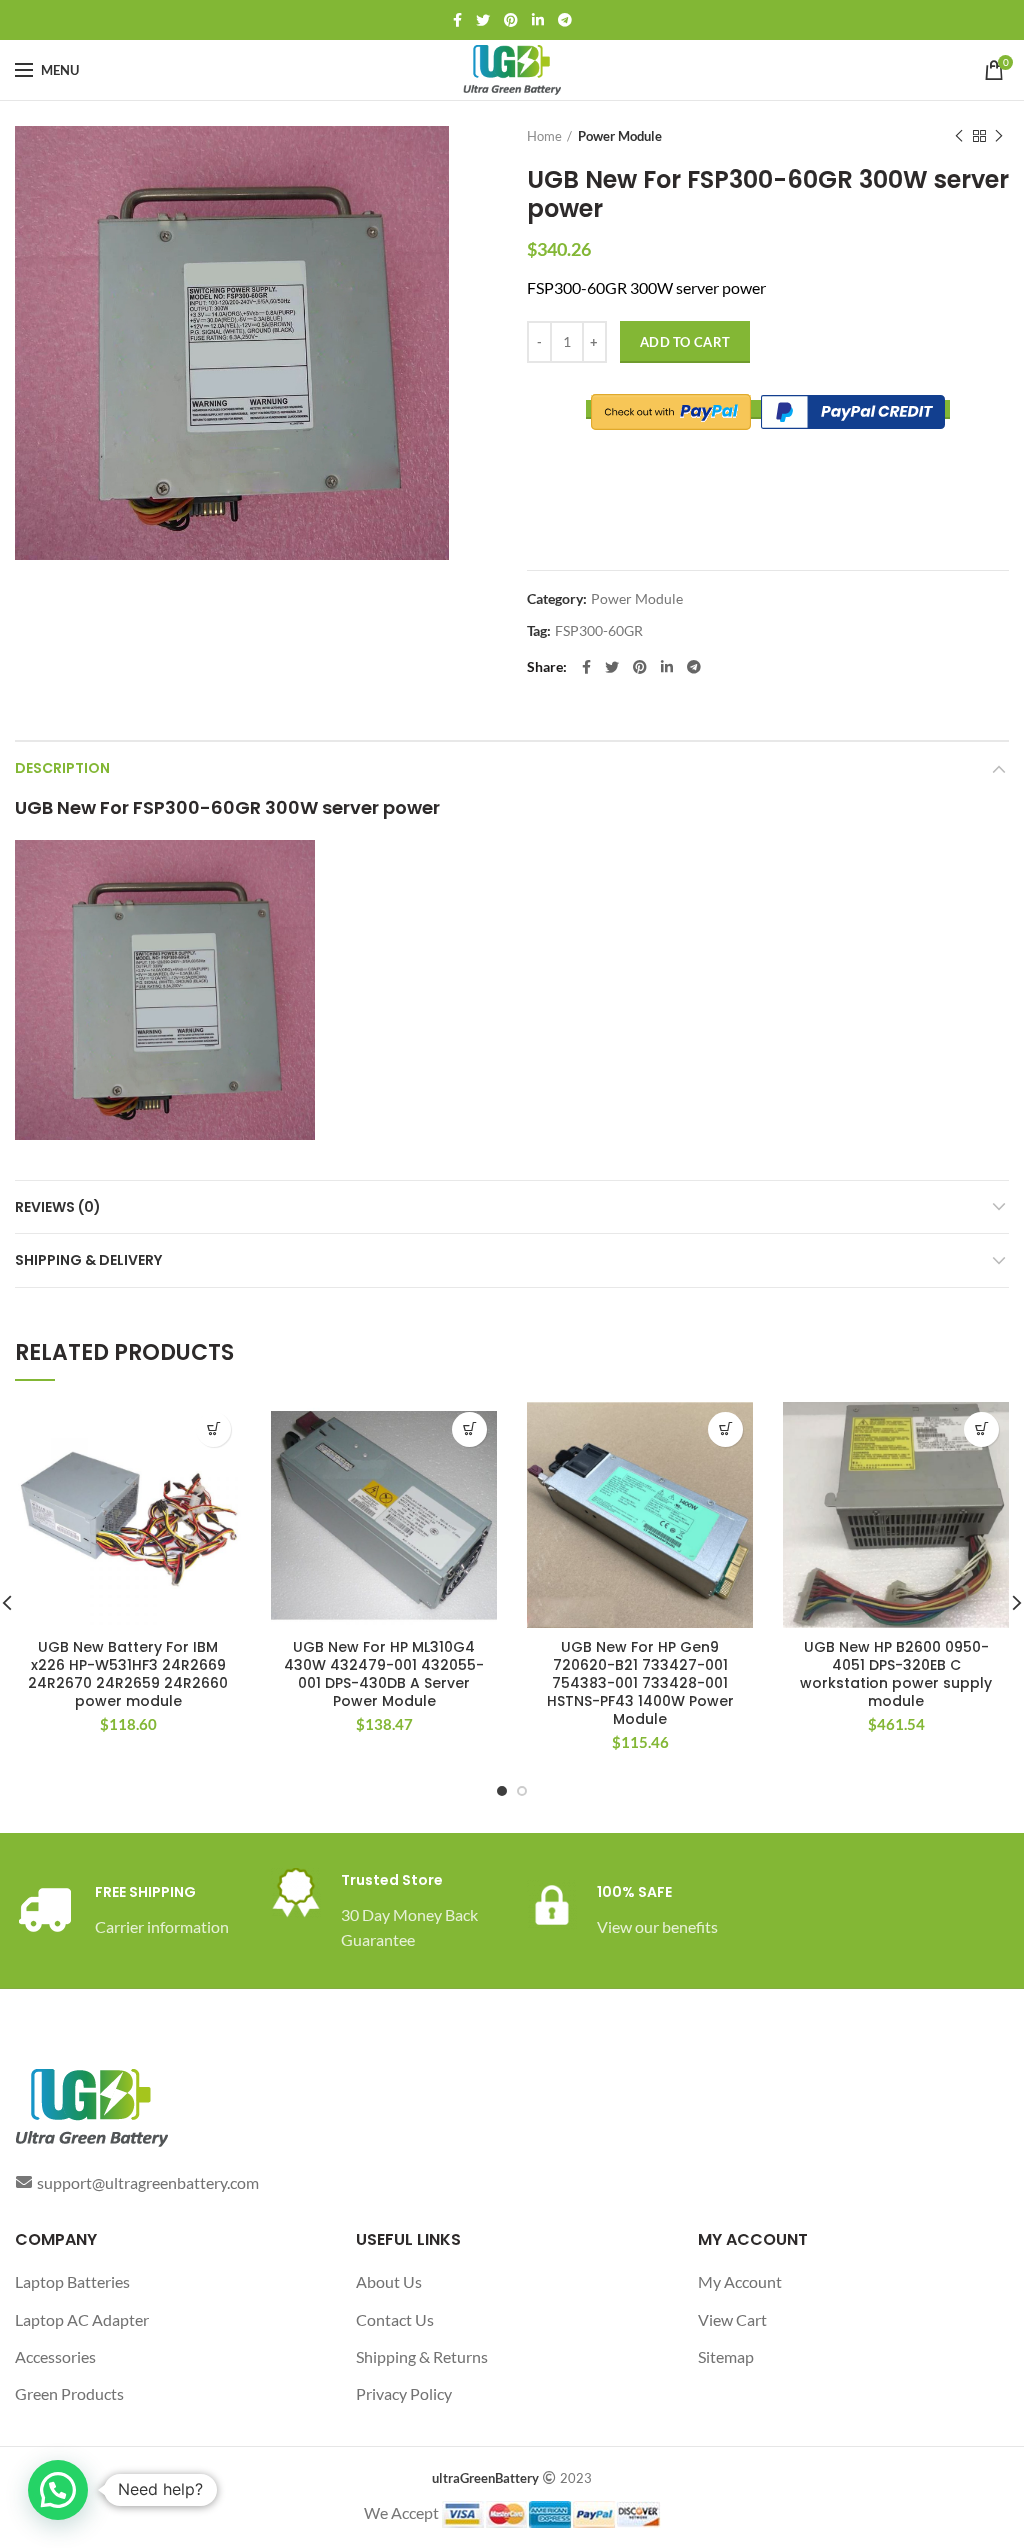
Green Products (69, 2393)
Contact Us (395, 2319)
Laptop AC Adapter (82, 2319)
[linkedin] (538, 20)
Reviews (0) (58, 1207)
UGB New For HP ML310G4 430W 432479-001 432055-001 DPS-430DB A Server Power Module (384, 1674)
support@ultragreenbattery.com (148, 2182)
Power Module (620, 136)
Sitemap (726, 2356)
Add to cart (685, 342)
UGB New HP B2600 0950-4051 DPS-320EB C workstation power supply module (896, 1674)
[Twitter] (483, 20)
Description (62, 768)
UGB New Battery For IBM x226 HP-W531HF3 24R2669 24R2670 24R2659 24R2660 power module (128, 1674)
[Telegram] (565, 20)
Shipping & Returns (422, 2356)
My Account (740, 2281)
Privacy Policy (404, 2393)
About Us (389, 2281)
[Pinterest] (511, 20)
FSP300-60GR (599, 631)
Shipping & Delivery (88, 1260)
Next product (999, 136)
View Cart (732, 2319)
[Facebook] (457, 20)
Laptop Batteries (72, 2281)
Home (544, 136)
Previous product (959, 136)
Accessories (55, 2356)
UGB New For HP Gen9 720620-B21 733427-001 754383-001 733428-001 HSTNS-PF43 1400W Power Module (640, 1683)
